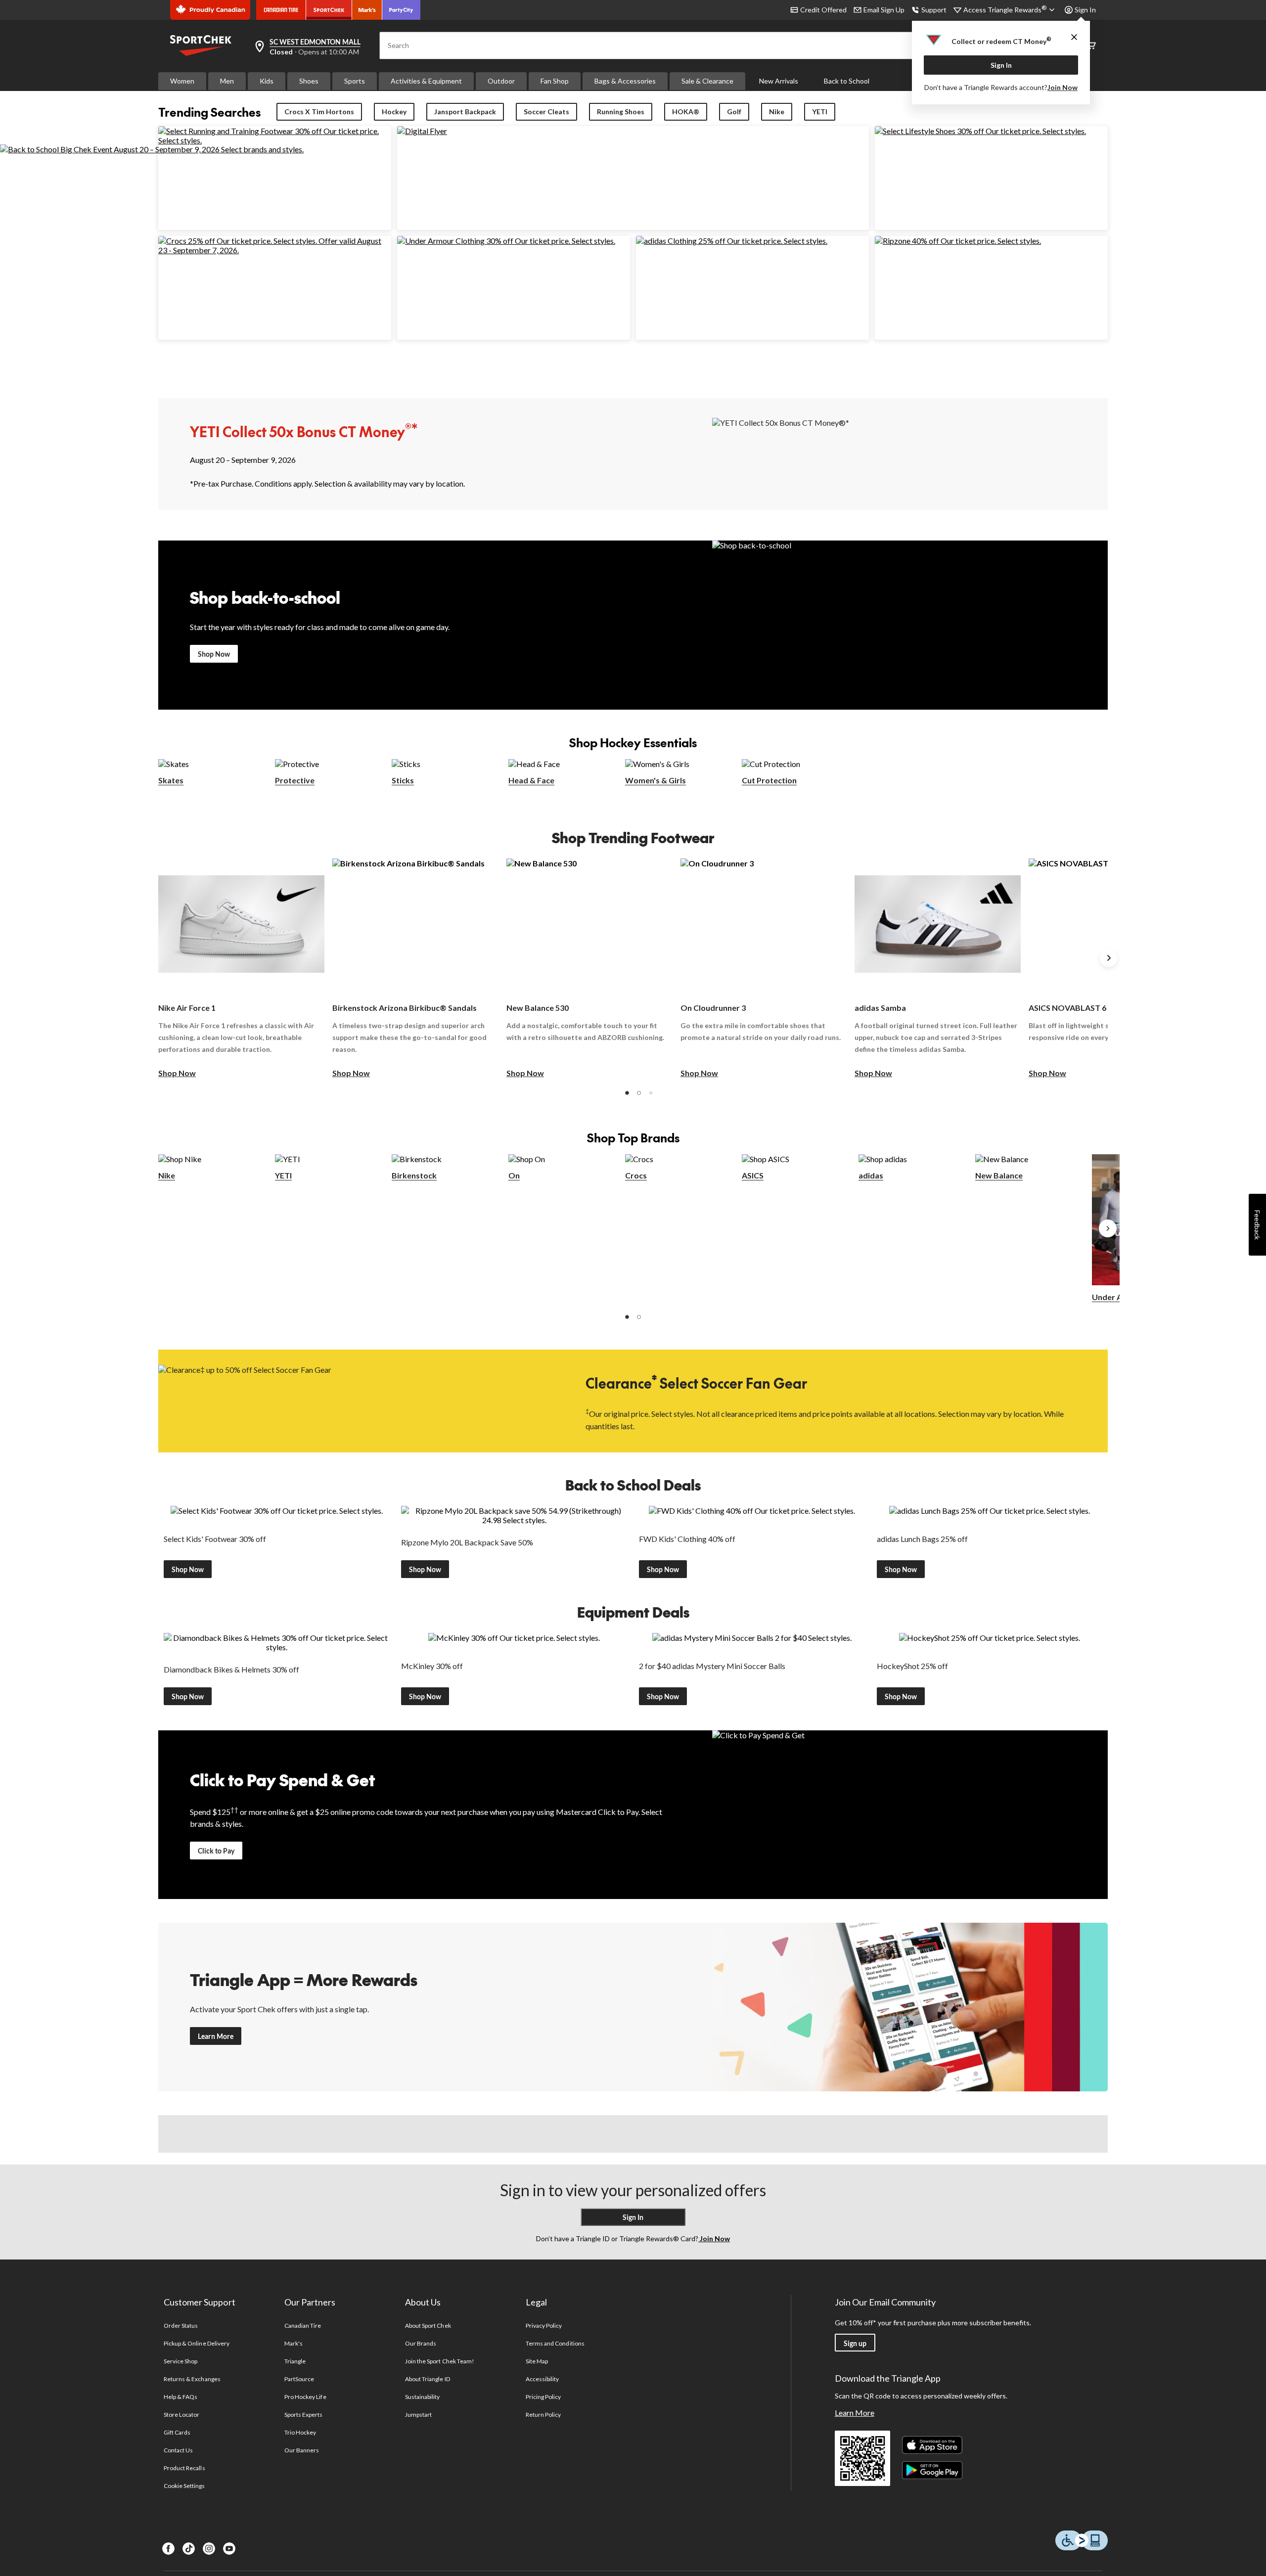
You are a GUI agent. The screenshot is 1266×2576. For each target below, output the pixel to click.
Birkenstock (414, 1175)
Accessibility (543, 2379)
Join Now (1063, 87)
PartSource (299, 2379)
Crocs (636, 1175)
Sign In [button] (1085, 10)
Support (934, 10)
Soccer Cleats (546, 112)
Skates (171, 780)
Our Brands (421, 2343)
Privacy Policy (544, 2326)
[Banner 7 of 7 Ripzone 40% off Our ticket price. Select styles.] (958, 241)
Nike (777, 112)
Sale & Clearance (707, 81)
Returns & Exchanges (192, 2379)
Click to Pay (216, 1851)
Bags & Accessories (625, 81)
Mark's (294, 2343)
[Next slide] (1109, 958)
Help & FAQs (181, 2397)
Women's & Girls (656, 780)
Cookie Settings (184, 2486)
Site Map (537, 2361)
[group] (241, 969)
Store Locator (182, 2415)
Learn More (216, 2036)
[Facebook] (168, 2549)
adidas (871, 1175)
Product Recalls (184, 2468)
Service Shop (181, 2361)
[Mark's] (367, 10)
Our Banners (302, 2450)
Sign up (855, 2343)
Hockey (394, 112)
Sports (355, 81)
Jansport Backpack (465, 112)
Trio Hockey (300, 2432)
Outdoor (501, 81)
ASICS (753, 1175)
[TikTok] (189, 2549)
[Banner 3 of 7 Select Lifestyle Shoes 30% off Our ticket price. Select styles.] (980, 131)
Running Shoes (621, 112)
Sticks (403, 780)
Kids (267, 81)
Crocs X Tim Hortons (319, 112)
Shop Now (214, 654)
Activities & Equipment (426, 81)
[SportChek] (329, 10)
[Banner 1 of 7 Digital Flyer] (422, 131)
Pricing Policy (543, 2397)
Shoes (309, 81)
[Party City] (401, 10)
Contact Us (178, 2450)
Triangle (295, 2361)
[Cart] (1091, 46)
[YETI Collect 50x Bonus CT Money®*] (910, 453)
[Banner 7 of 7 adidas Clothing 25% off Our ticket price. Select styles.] (732, 241)
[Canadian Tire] (281, 10)
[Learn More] (910, 2007)
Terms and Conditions (555, 2343)
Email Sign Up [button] (884, 10)
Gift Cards (177, 2432)
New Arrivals (779, 81)
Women (182, 81)
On (514, 1175)
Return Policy (543, 2415)
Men (227, 81)
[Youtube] (229, 2549)
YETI (820, 112)
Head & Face (531, 780)
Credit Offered (823, 10)
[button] (627, 1093)
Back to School (847, 81)
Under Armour (1119, 1297)
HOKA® (686, 112)
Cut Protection (769, 780)
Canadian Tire (303, 2326)
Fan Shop (555, 81)
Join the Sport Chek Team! (440, 2361)
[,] (1108, 1228)
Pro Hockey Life (305, 2397)
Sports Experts (304, 2415)
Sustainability (423, 2397)
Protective (295, 780)
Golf (734, 112)
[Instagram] (209, 2549)
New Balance (999, 1175)
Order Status (181, 2326)
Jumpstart (418, 2415)
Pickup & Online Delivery (197, 2343)
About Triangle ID (428, 2379)
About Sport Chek (428, 2326)
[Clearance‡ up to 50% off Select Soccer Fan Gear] (356, 1400)
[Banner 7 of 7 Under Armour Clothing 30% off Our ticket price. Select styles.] (506, 241)
